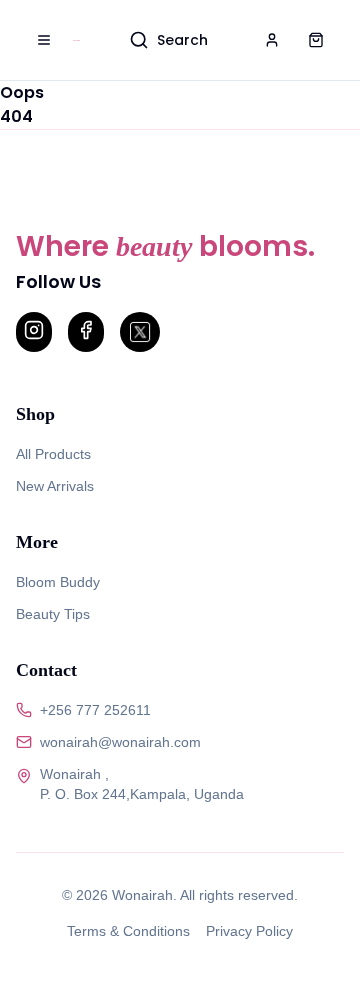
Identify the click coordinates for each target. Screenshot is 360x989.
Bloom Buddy (58, 582)
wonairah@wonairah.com (120, 742)
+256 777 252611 (95, 710)
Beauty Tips (53, 614)
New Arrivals (55, 486)
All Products (53, 454)
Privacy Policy (249, 931)
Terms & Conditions (128, 931)
